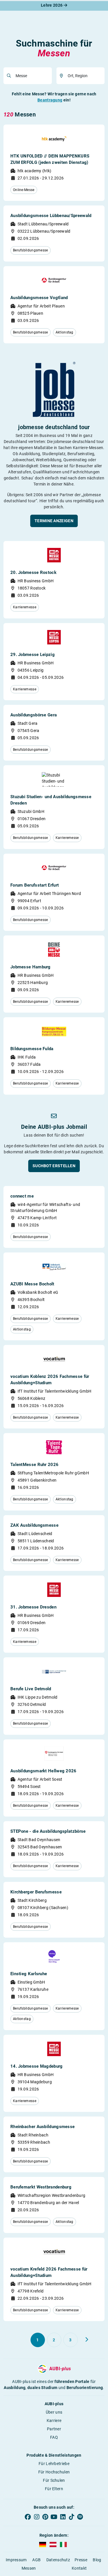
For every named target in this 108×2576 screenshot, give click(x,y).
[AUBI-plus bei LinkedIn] (63, 2517)
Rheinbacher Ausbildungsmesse (42, 2127)
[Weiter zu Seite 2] (87, 2340)
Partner (54, 2429)
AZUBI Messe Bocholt (32, 1284)
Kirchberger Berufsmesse (36, 1892)
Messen (29, 2568)
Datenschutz (58, 2560)
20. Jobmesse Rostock (33, 572)
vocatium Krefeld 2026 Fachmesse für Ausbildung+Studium (49, 2272)
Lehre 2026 (52, 5)
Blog (97, 2560)
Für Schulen (54, 2480)
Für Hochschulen (54, 2472)
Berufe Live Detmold (31, 1689)
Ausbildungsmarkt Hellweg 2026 (43, 1771)
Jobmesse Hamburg (31, 967)
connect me (22, 1196)
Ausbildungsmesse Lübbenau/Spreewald (51, 216)
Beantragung (50, 100)
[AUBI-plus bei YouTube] (54, 2517)
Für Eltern (54, 2489)
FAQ (54, 2437)
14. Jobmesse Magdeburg (37, 2066)
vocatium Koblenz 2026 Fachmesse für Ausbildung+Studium (50, 1380)
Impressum (16, 2560)
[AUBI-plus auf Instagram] (37, 2517)
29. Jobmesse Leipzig (33, 655)
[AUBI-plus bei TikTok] (71, 2517)
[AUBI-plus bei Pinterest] (45, 2517)
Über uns (54, 2412)
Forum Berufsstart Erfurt (35, 885)
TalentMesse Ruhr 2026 (34, 1465)
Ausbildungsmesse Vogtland (39, 298)
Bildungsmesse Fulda (32, 1049)
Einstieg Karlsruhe (29, 1974)
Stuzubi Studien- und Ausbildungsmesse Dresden (51, 800)
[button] (54, 521)
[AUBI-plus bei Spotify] (80, 2517)
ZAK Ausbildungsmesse (34, 1525)
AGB (36, 2560)
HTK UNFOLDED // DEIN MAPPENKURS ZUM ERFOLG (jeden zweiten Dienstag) (50, 159)
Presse (81, 2560)
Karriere (54, 2421)
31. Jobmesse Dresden (33, 1607)
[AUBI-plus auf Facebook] (28, 2517)
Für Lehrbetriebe (54, 2464)
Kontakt (79, 2568)
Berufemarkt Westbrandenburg (41, 2187)
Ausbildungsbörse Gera (34, 715)
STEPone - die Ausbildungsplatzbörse (48, 1831)
